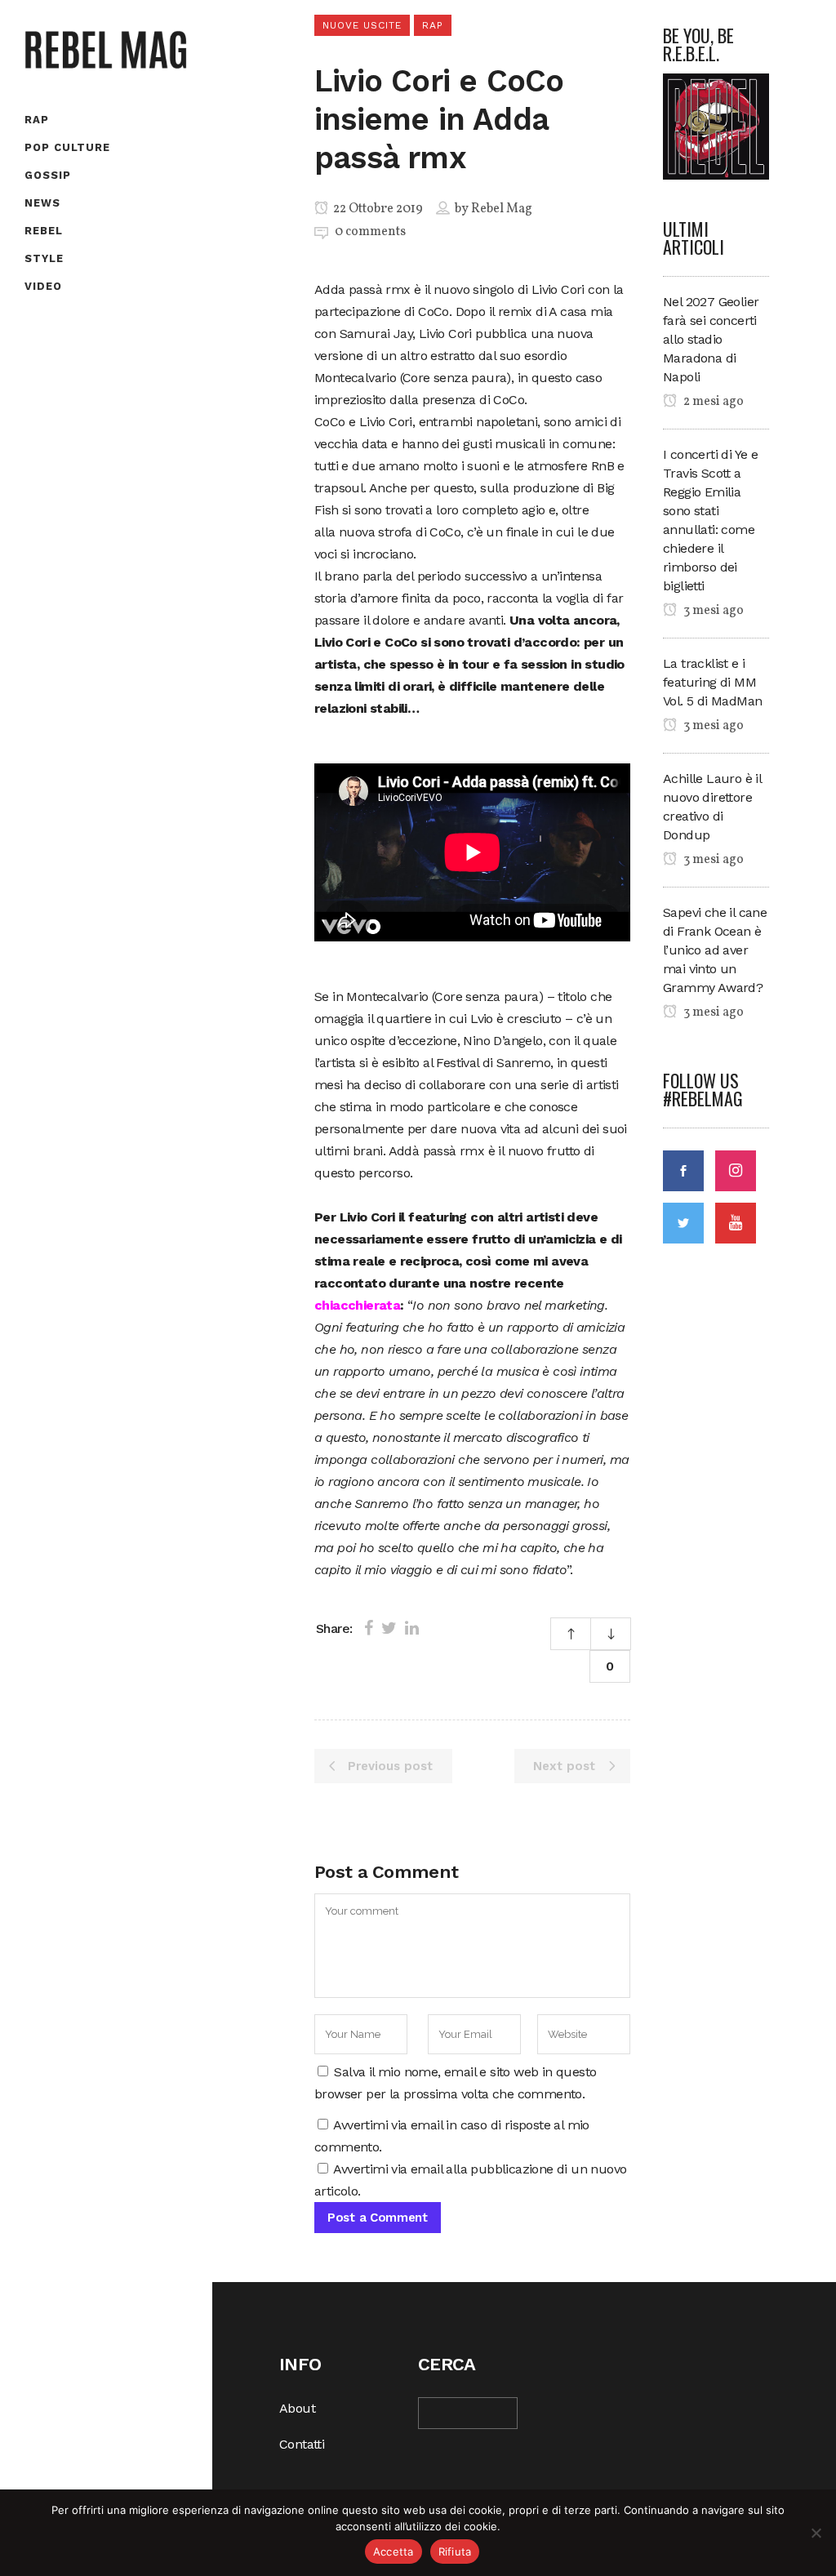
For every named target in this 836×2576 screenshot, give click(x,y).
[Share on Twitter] (389, 1628)
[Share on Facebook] (369, 1628)
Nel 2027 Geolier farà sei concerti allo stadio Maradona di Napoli (711, 339)
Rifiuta (455, 2552)
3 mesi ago (712, 611)
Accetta (394, 2552)
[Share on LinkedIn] (412, 1628)
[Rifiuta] (816, 2533)
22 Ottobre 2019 (377, 209)
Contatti (302, 2444)
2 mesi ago (712, 402)
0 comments (370, 232)
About (297, 2408)
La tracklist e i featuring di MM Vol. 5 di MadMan (712, 682)
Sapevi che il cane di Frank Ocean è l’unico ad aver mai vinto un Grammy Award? (715, 950)
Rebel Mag (502, 209)
